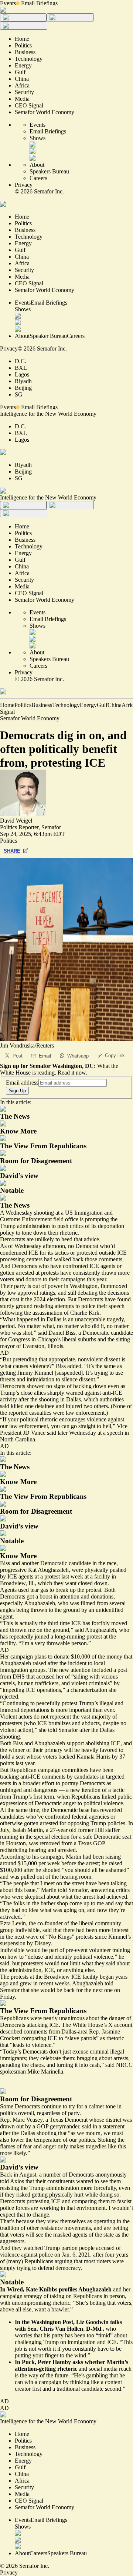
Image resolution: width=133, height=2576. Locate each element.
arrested (67, 1850)
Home (7, 705)
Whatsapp (78, 1056)
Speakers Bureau (49, 171)
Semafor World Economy (30, 718)
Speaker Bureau (48, 336)
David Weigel (16, 821)
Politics (23, 705)
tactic (118, 1790)
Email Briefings (39, 3)
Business (42, 705)
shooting (44, 1213)
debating (88, 1293)
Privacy (24, 185)
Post (18, 1056)
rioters (104, 2261)
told (4, 2181)
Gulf (102, 705)
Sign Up (17, 1091)
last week (72, 1576)
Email (45, 1056)
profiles (68, 2289)
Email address (22, 1083)
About (37, 165)
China (115, 705)
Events (8, 3)
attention (81, 1670)
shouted (52, 1870)
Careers (38, 178)
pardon (69, 2248)
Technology (66, 705)
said (87, 2126)
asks (78, 2362)
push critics (70, 1226)
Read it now (72, 1073)
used (23, 1590)
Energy (88, 705)
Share (12, 851)
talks (116, 2322)
